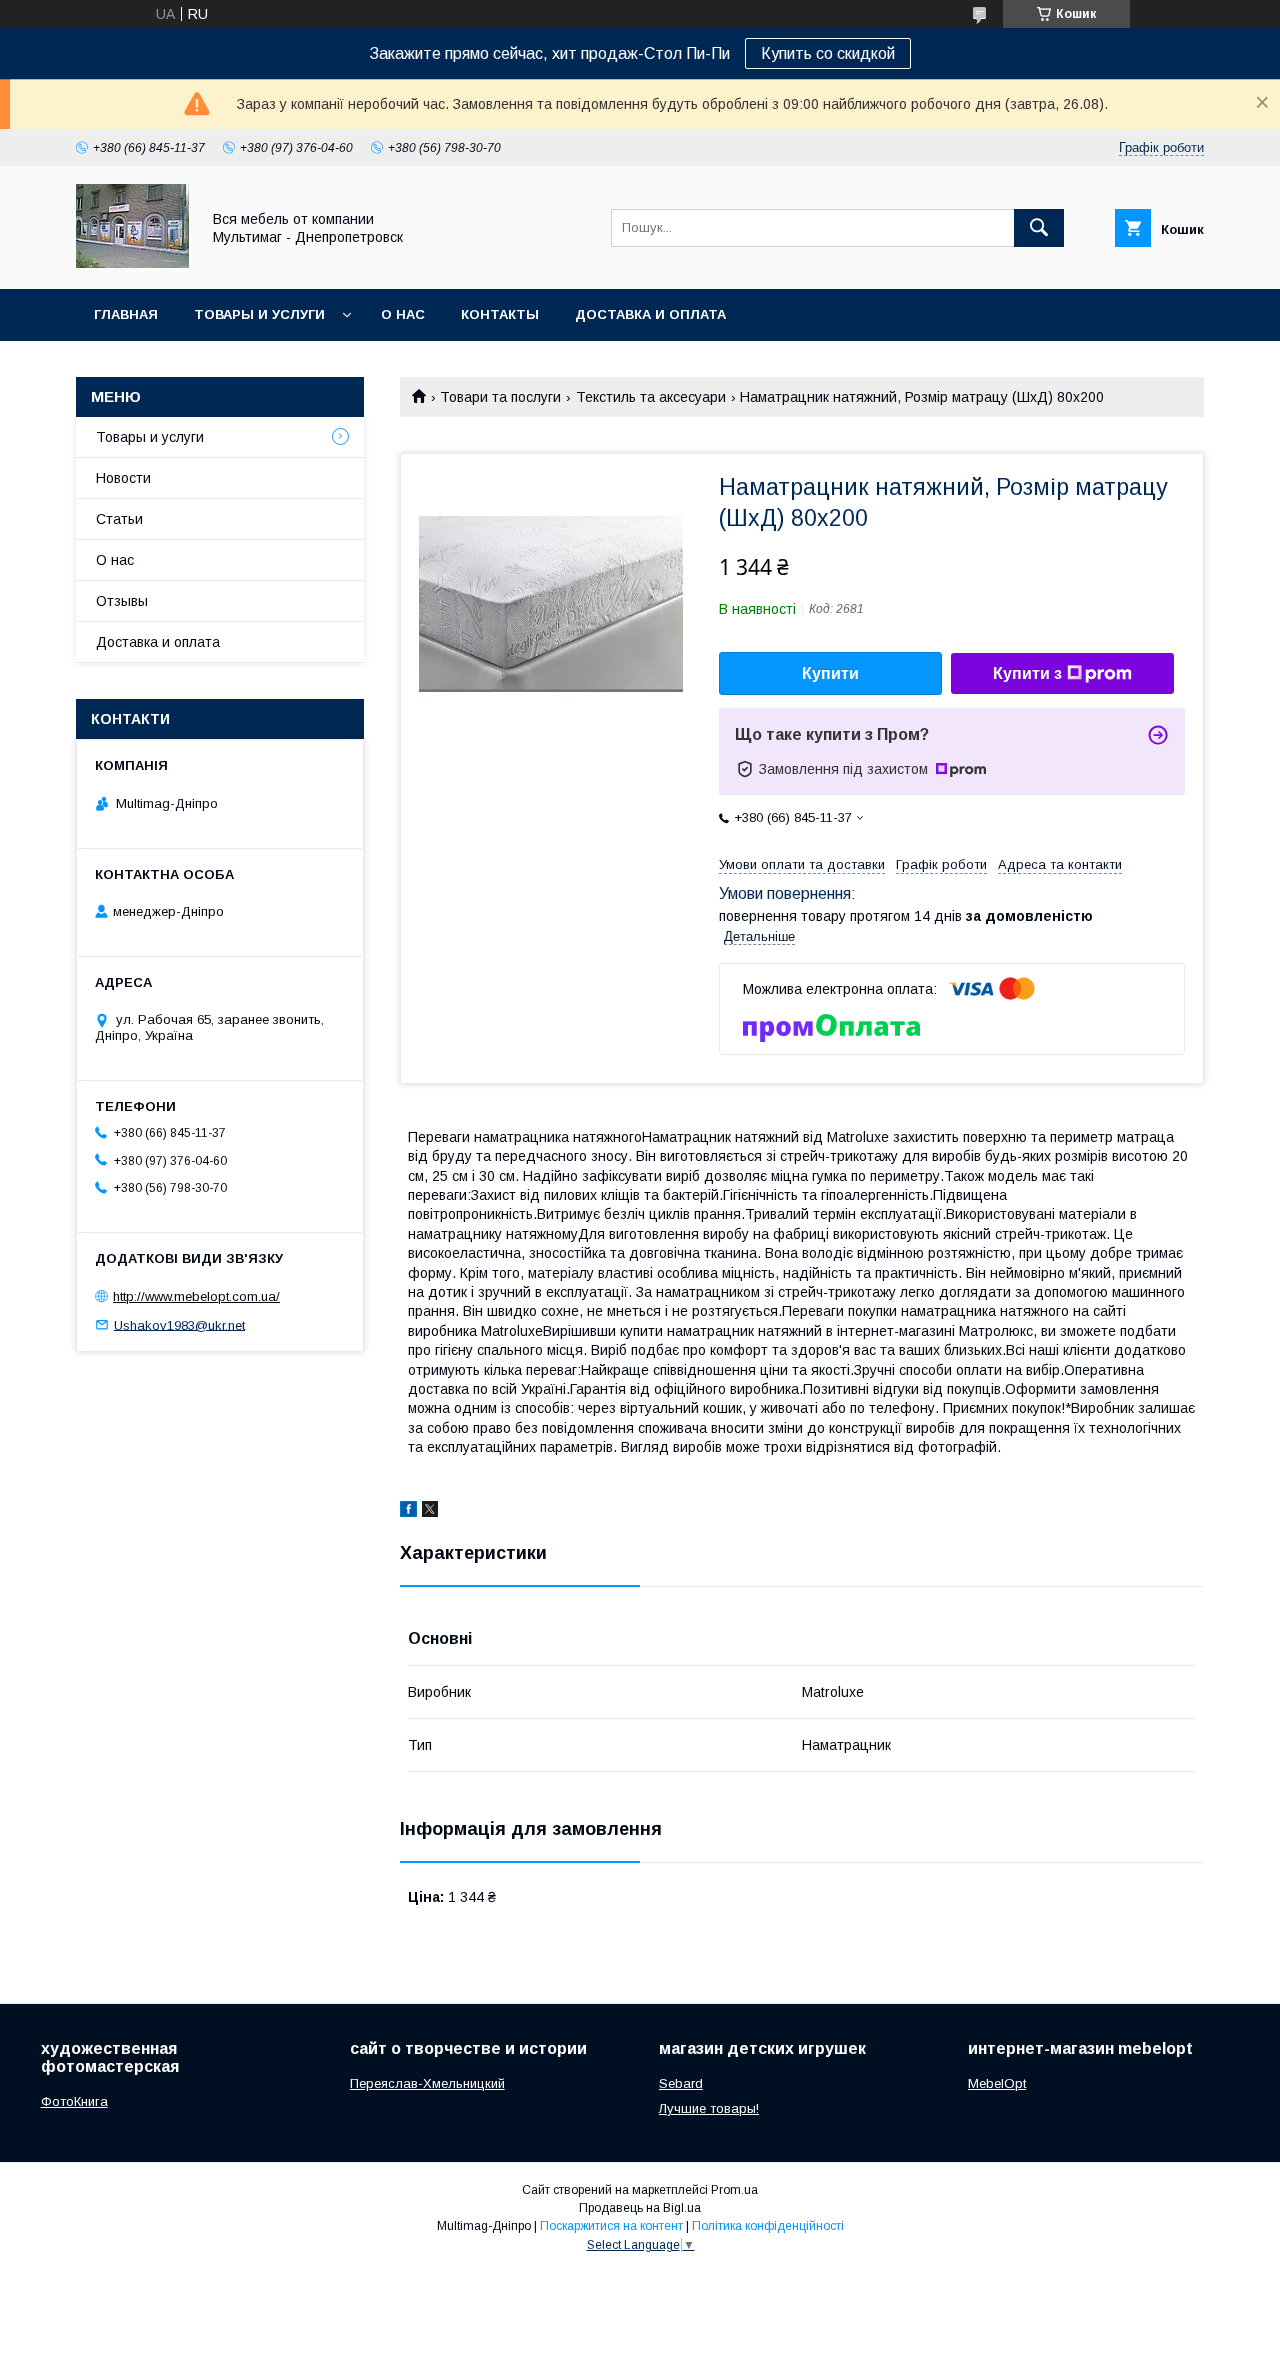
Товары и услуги (259, 314)
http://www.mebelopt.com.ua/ (196, 1296)
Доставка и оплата (650, 314)
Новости (123, 478)
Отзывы (122, 601)
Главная (126, 314)
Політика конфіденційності (768, 2226)
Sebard (681, 2083)
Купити (830, 673)
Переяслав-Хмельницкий (427, 2083)
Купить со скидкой (828, 53)
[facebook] (408, 1512)
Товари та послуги (500, 397)
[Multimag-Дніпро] (132, 263)
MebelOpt (997, 2083)
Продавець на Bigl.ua (640, 2208)
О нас (403, 314)
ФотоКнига (74, 2101)
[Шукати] (1039, 228)
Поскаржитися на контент (611, 2226)
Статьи (119, 519)
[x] (430, 1512)
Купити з (1027, 673)
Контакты (500, 314)
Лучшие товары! (709, 2108)
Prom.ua (734, 2190)
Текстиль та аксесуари (651, 397)
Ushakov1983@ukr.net (179, 1324)
